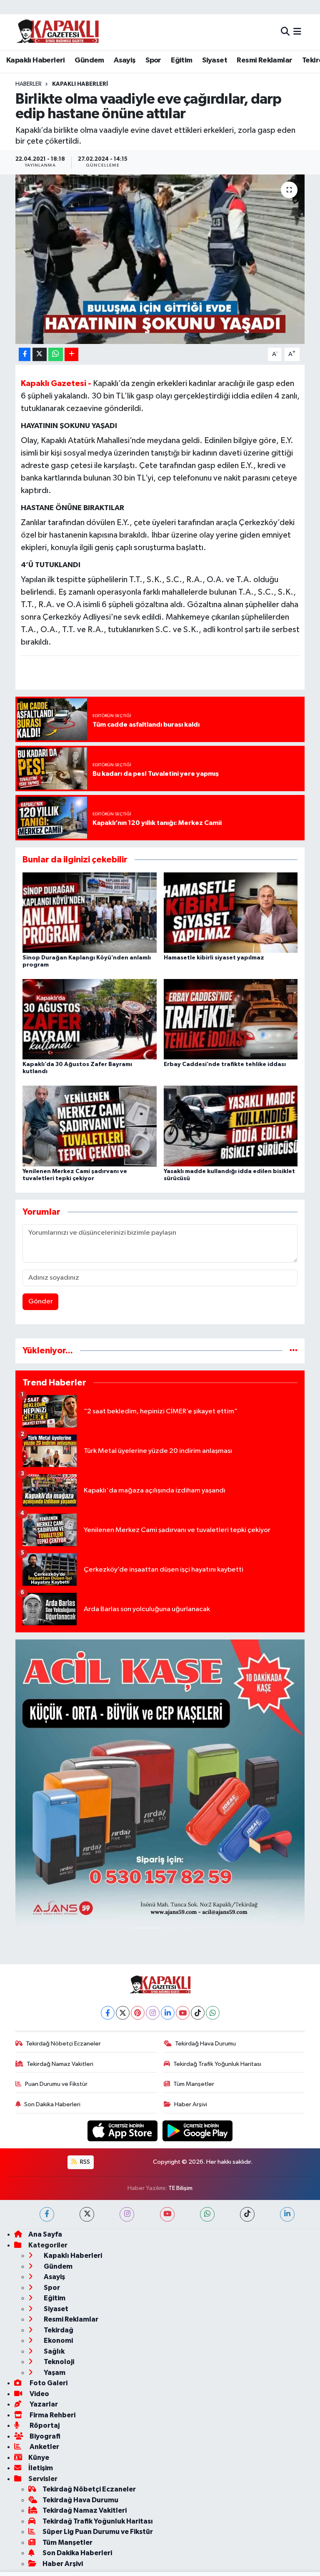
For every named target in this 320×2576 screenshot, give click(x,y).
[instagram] (127, 2214)
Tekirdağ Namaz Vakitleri (60, 2064)
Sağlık (54, 2351)
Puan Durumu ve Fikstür (56, 2084)
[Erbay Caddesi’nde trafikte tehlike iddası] (231, 1019)
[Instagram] (153, 2013)
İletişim (41, 2468)
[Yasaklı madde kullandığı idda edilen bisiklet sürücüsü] (231, 1126)
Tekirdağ (58, 2330)
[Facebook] (108, 2013)
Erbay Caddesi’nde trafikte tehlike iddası (225, 1064)
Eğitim (181, 60)
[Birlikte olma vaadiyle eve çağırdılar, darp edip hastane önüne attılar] (160, 259)
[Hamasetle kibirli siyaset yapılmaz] (231, 912)
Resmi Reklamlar (264, 60)
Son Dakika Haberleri (52, 2104)
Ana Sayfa (45, 2234)
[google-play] (198, 2131)
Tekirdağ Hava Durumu (205, 2044)
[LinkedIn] (168, 2013)
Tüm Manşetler (194, 2084)
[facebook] (47, 2214)
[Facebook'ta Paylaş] (25, 355)
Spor (153, 60)
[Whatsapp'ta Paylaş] (56, 355)
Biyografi (44, 2436)
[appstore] (123, 2131)
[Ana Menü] (297, 32)
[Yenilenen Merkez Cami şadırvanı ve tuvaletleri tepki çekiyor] (90, 1126)
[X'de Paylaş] (40, 355)
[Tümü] (294, 1351)
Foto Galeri (48, 2383)
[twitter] (87, 2214)
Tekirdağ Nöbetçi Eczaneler (63, 2044)
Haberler (29, 84)
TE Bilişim (180, 2188)
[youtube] (167, 2214)
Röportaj (44, 2425)
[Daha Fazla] (71, 355)
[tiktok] (247, 2214)
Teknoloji (58, 2362)
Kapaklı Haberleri (36, 60)
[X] (123, 2013)
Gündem (89, 60)
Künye (39, 2458)
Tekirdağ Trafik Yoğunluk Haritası (217, 2064)
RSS (84, 2162)
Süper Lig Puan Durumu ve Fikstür (98, 2532)
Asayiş (125, 60)
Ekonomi (58, 2341)
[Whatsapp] (213, 2013)
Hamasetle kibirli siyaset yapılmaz (214, 958)
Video (39, 2394)
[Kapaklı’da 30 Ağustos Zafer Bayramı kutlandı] (90, 1019)
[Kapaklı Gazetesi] (57, 32)
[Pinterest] (138, 2013)
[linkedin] (287, 2214)
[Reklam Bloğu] (160, 1784)
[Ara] (285, 32)
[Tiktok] (198, 2013)
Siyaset (215, 60)
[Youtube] (183, 2013)
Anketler (44, 2447)
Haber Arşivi (191, 2104)
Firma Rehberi (52, 2415)
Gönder (41, 1302)
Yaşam (54, 2373)
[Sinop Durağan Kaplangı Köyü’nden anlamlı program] (90, 912)
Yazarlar (43, 2404)
